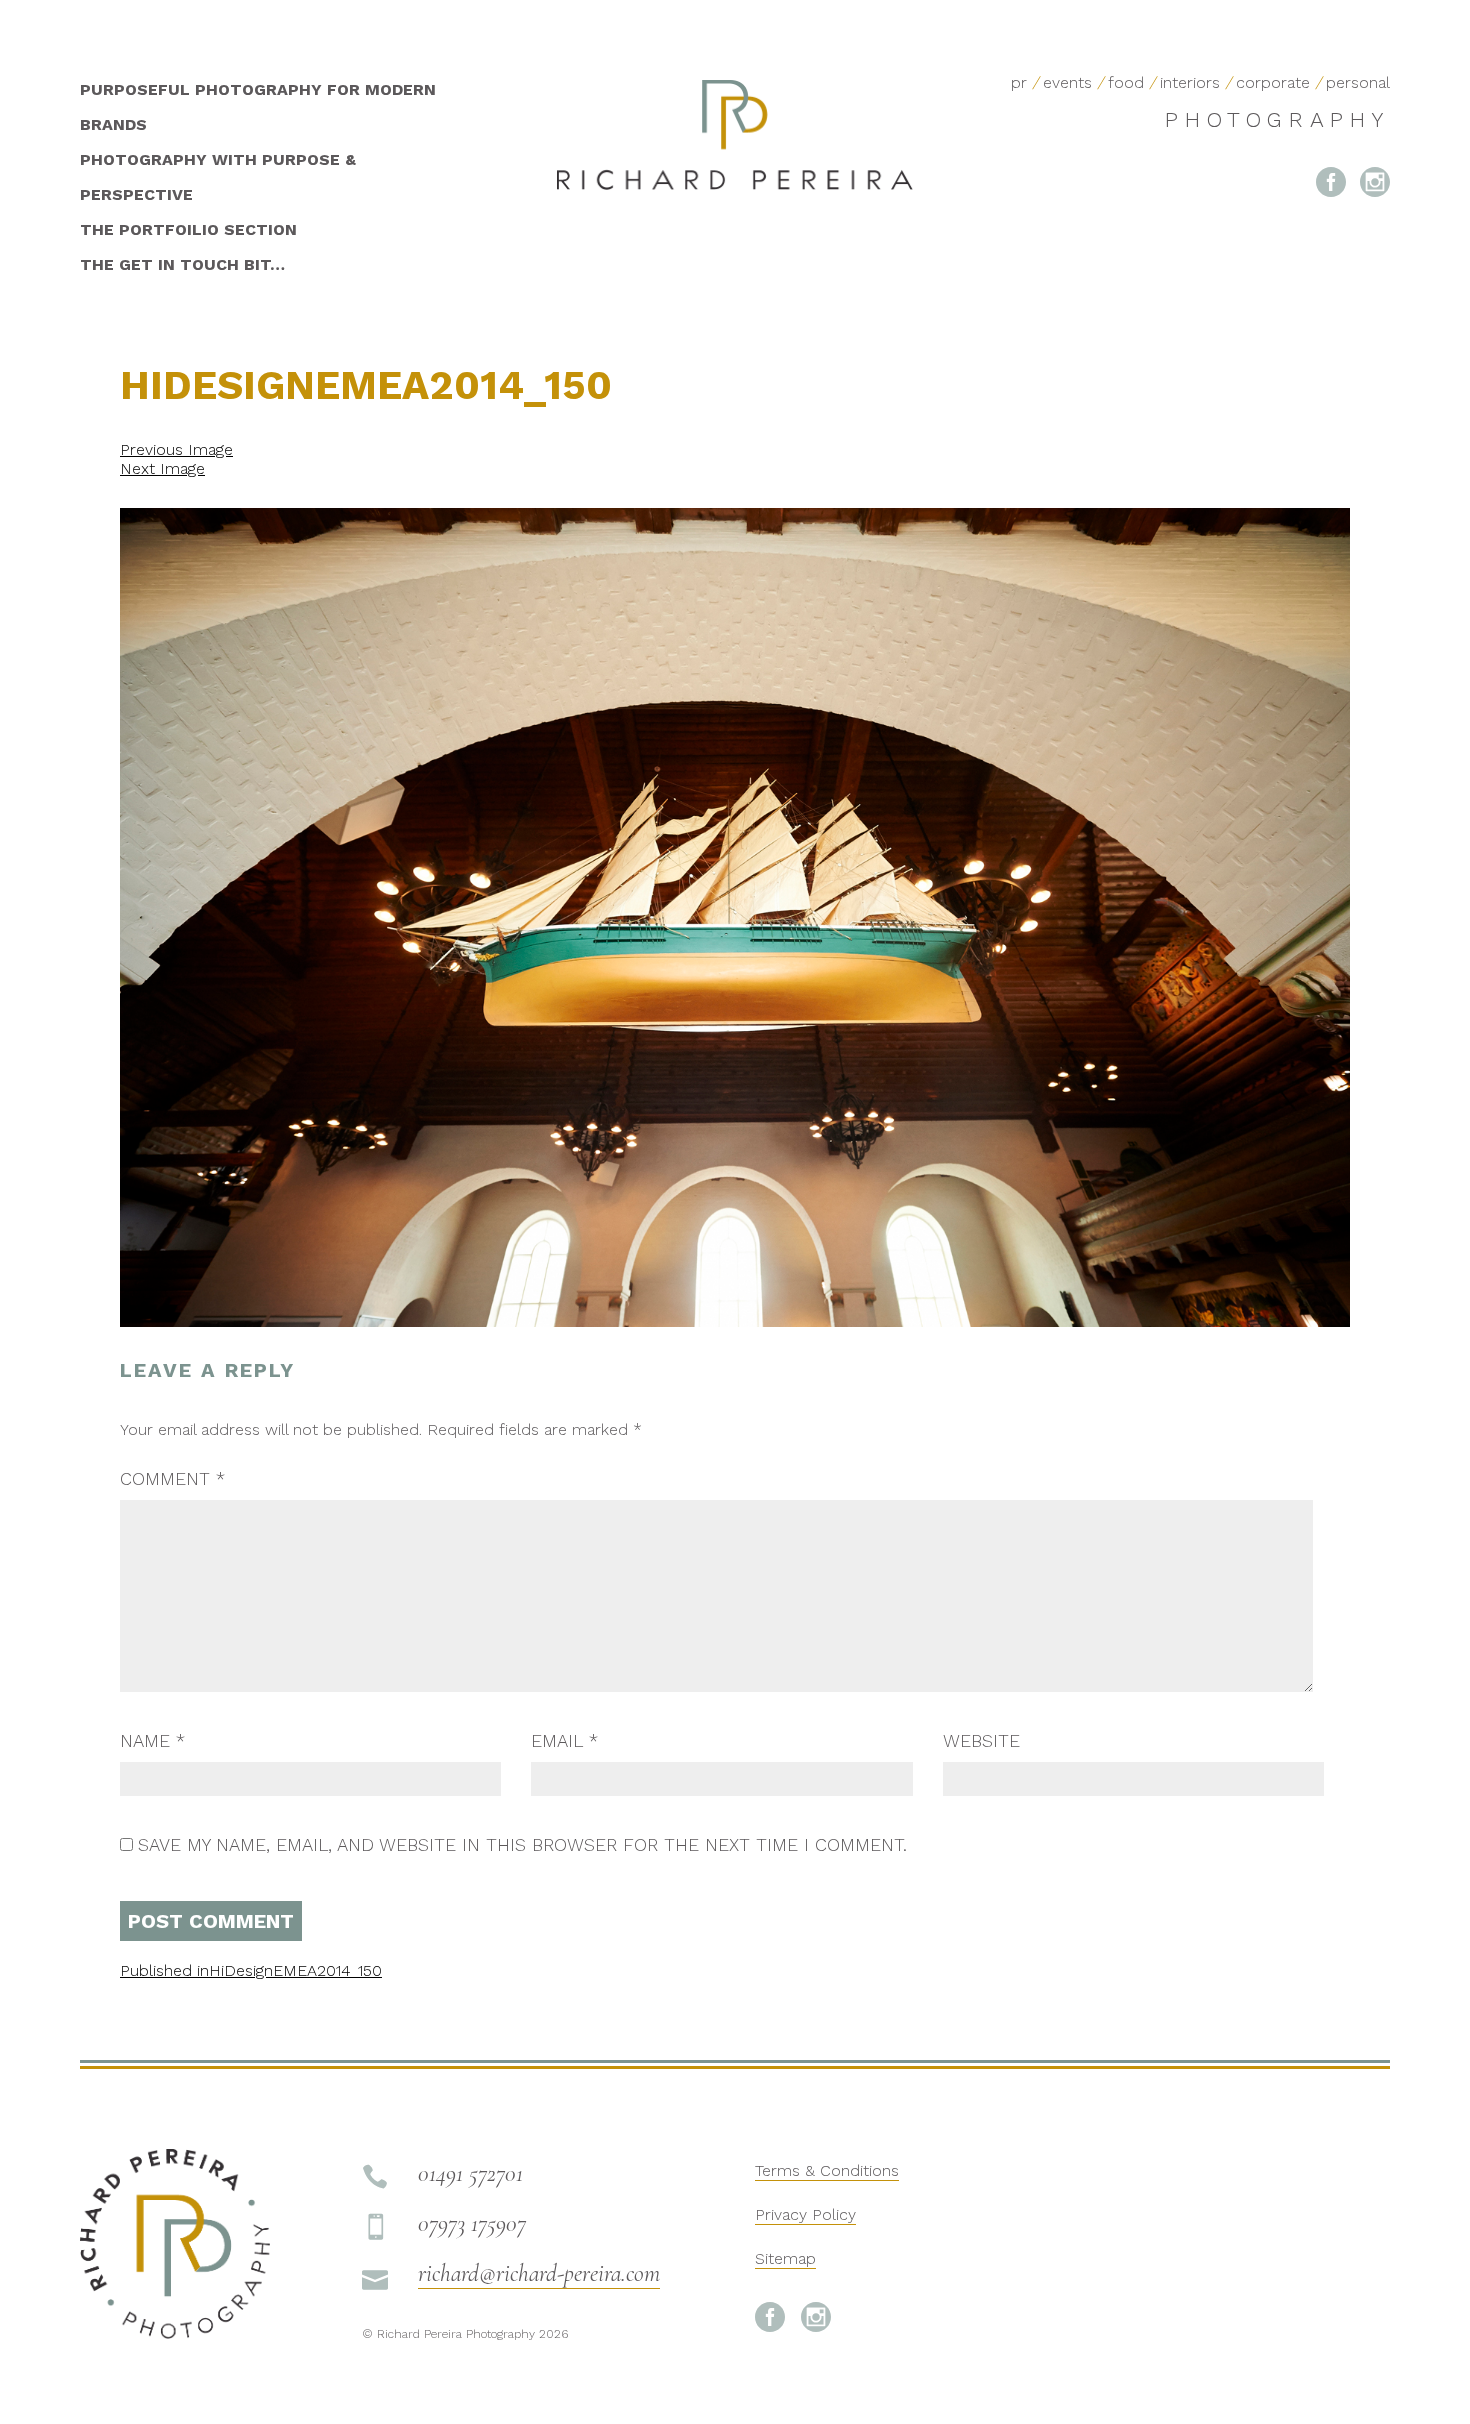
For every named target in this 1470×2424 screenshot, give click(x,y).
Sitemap (785, 2258)
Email (564, 1740)
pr (1019, 82)
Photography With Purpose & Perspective (218, 177)
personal (1358, 82)
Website (981, 1740)
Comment (172, 1478)
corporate (1273, 82)
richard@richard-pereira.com (539, 2273)
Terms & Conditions (827, 2170)
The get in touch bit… (182, 264)
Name (152, 1740)
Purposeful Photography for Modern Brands (258, 107)
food (1126, 82)
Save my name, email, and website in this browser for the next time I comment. (522, 1844)
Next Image (162, 468)
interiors (1190, 82)
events (1067, 82)
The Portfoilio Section (188, 229)
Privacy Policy (805, 2214)
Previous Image (176, 449)
